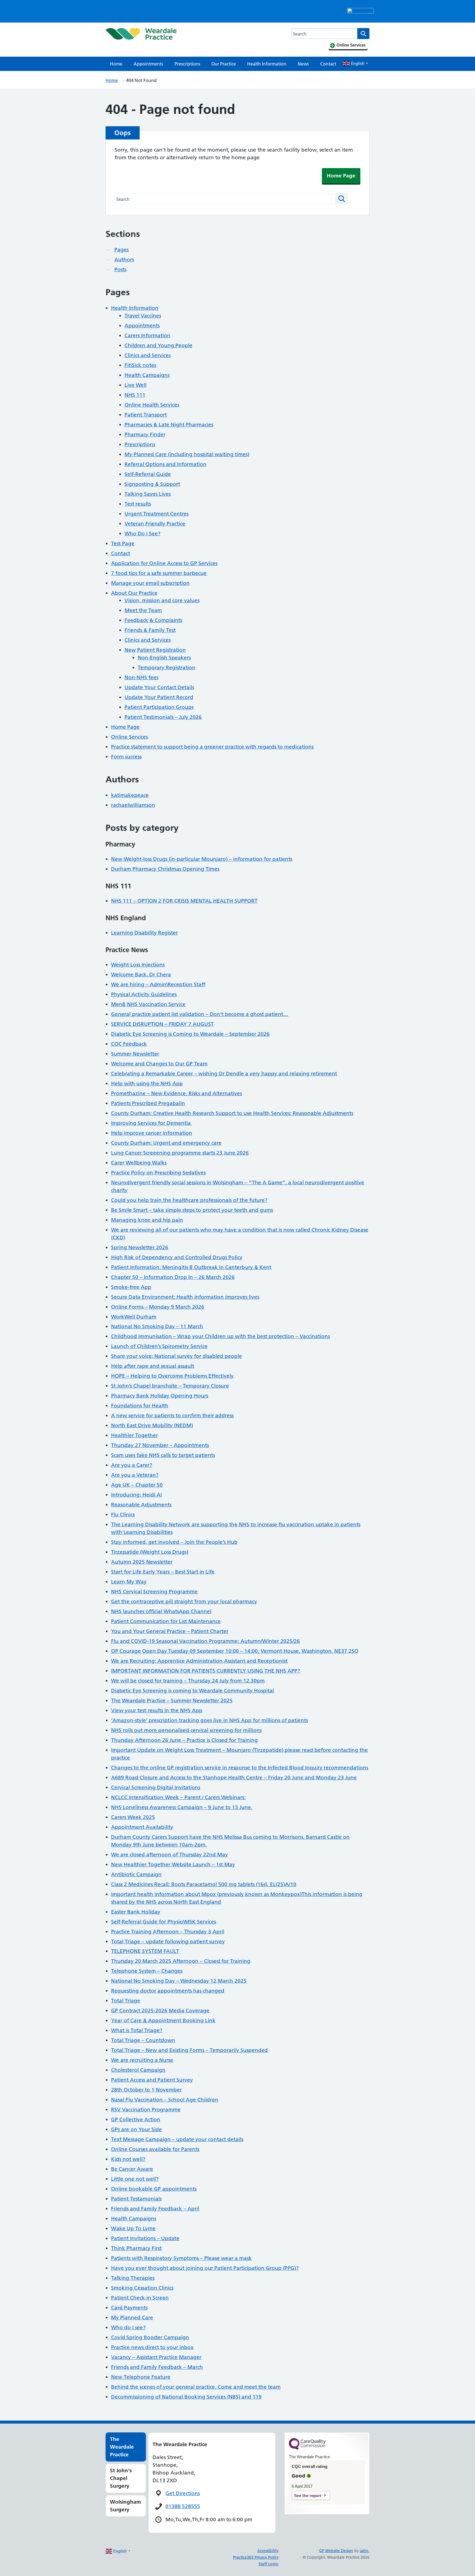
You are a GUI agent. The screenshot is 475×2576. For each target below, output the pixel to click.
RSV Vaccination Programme (146, 2110)
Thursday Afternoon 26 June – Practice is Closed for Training (184, 1740)
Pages (121, 250)
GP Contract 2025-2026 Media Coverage (160, 2011)
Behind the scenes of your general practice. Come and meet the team (196, 2387)
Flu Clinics (123, 1515)
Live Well (136, 385)
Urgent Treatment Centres (157, 514)
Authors (124, 260)
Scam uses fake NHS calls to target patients (163, 1455)
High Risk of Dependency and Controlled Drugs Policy (177, 1257)
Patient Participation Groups (159, 707)
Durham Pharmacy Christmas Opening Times (165, 869)
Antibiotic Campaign (136, 1874)
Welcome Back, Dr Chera (141, 975)
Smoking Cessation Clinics (142, 2288)
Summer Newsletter (135, 1054)
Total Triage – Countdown (143, 2040)
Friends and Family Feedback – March (157, 2367)
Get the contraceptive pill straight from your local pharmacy (184, 1601)
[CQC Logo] (307, 2448)
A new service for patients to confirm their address (172, 1416)
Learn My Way (129, 1582)
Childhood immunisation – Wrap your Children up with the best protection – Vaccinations (220, 1336)
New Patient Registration (155, 650)
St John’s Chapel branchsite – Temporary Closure (170, 1386)
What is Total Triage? (137, 2030)
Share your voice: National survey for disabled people (176, 1356)
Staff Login (269, 2564)
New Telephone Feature (141, 2377)
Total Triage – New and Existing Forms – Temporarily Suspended (189, 2050)
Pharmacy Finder (145, 435)
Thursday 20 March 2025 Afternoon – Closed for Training (181, 1961)
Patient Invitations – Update (145, 2238)
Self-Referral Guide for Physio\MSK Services (164, 1922)
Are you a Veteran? (135, 1475)
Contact (328, 64)
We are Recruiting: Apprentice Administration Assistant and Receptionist (199, 1661)
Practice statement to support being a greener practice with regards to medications (212, 747)
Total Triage (126, 2001)
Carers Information (147, 335)
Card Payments (129, 2308)
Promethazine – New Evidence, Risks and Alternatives (176, 1093)
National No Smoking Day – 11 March (157, 1326)
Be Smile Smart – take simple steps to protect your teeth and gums (192, 1210)
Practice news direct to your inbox (152, 2347)
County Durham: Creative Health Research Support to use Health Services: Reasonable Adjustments (232, 1113)
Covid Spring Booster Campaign (150, 2337)
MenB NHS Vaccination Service (148, 1004)
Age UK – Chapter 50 (137, 1485)
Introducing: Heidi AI (136, 1495)
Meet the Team (143, 610)
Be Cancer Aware (132, 2169)
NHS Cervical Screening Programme (154, 1592)
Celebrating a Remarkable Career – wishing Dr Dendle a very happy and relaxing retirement (224, 1074)
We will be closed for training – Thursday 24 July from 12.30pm (188, 1681)
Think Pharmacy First (136, 2248)
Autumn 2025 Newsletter (142, 1562)
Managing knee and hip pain (147, 1220)
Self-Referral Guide (148, 474)
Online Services (129, 737)
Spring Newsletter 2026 (140, 1247)
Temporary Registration (167, 668)
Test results (138, 504)
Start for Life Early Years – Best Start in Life (163, 1572)
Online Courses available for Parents (155, 2149)
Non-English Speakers (164, 658)
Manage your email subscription (150, 583)
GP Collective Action (136, 2119)
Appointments (148, 64)
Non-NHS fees (141, 677)
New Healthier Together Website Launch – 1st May (173, 1864)
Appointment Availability (142, 1827)
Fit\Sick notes (140, 365)
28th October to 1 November (146, 2090)
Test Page (123, 543)
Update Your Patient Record (159, 697)
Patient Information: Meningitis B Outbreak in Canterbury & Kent (191, 1267)
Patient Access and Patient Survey (152, 2080)
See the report (308, 2496)
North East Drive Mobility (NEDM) (152, 1425)
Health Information (267, 64)
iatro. (365, 2551)
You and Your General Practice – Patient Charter (170, 1631)
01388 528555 (183, 2506)
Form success (126, 757)
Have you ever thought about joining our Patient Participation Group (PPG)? (205, 2268)
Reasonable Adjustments (141, 1505)
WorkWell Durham (134, 1317)
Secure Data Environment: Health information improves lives (185, 1297)
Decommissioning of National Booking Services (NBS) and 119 (186, 2397)
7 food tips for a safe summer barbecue (159, 573)
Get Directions (183, 2493)
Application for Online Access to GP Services (164, 563)
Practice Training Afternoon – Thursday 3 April (168, 1932)
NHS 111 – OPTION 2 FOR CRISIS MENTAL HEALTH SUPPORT (184, 901)
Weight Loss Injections (138, 965)
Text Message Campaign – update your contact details (177, 2139)
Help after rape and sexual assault (153, 1366)
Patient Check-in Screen (140, 2298)
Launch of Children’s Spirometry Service (159, 1346)
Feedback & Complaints (153, 620)
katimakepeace (130, 795)
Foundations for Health (140, 1406)
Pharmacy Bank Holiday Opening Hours (160, 1396)
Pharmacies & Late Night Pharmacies (169, 425)
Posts (120, 269)
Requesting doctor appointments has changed (168, 1991)
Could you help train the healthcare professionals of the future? (189, 1200)
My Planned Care (132, 2318)
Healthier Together (134, 1435)
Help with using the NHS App (147, 1083)
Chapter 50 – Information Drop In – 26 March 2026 (173, 1277)
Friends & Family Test (150, 630)
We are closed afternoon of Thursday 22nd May (169, 1855)
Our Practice (224, 64)
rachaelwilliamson (133, 805)
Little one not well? (135, 2179)
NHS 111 (135, 395)
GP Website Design (336, 2551)
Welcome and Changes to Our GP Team (159, 1064)
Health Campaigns (147, 375)
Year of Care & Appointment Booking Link (163, 2020)
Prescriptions (187, 64)
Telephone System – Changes (147, 1971)
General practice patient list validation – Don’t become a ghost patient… (200, 1014)
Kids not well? (128, 2159)
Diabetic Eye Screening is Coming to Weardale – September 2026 (190, 1034)
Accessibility (268, 2551)
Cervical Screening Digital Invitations (156, 1787)
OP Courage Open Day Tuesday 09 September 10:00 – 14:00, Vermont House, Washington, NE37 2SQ (235, 1651)
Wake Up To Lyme (133, 2228)
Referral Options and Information (165, 464)
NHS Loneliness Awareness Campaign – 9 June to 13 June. (182, 1807)
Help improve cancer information (152, 1133)
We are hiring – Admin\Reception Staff (158, 984)
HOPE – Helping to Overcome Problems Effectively (172, 1376)
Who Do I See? (143, 534)
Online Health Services (152, 405)
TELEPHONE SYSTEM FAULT (145, 1951)
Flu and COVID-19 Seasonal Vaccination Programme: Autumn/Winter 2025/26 (205, 1641)
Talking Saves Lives (148, 494)
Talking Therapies (133, 2278)
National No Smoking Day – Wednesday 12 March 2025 (179, 1981)
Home (116, 64)
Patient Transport (146, 415)
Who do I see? (128, 2327)
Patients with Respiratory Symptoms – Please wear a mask (181, 2258)
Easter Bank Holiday (136, 1912)
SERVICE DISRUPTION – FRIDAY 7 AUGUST (162, 1024)
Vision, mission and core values (162, 600)
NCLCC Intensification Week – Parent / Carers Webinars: (178, 1797)
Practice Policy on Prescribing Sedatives (158, 1173)
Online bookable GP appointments (154, 2189)
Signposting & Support (152, 484)
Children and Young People (158, 345)
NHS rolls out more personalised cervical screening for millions (186, 1730)
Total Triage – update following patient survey (168, 1941)
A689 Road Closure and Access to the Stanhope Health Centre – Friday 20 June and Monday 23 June (234, 1778)
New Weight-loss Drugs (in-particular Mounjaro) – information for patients (202, 859)
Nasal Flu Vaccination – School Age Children (165, 2100)
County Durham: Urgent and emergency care (166, 1143)
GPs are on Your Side (136, 2129)
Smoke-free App (131, 1287)
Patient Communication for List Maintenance (166, 1621)
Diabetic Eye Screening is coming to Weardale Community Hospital (193, 1691)
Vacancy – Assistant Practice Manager (156, 2357)
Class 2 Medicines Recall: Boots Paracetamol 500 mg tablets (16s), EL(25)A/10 (204, 1884)
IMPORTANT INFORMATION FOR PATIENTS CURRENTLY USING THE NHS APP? (206, 1671)
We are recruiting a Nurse (142, 2060)
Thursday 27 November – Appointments (160, 1445)
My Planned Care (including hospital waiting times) (187, 454)
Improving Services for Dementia (152, 1123)
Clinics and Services (148, 355)
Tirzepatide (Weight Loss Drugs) (150, 1552)
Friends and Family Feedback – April (155, 2209)
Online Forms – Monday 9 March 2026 (158, 1307)
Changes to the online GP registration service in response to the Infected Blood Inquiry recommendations (240, 1768)
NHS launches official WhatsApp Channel (161, 1611)
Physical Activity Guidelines (144, 994)
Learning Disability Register (144, 933)
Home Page (341, 176)
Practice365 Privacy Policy (256, 2557)
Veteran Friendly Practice (155, 524)
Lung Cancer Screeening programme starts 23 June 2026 (180, 1153)
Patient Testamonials (136, 2199)
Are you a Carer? (132, 1465)
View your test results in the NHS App (157, 1710)
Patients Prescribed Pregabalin (148, 1103)
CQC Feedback (129, 1044)
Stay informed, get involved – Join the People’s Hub (174, 1542)
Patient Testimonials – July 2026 (163, 717)
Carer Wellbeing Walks (139, 1163)
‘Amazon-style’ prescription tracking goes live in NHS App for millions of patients (209, 1720)
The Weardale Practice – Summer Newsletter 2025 (172, 1701)
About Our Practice (134, 593)
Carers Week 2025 (133, 1817)
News (303, 64)
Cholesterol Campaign (138, 2070)
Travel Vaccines (143, 316)
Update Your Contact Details (159, 687)
